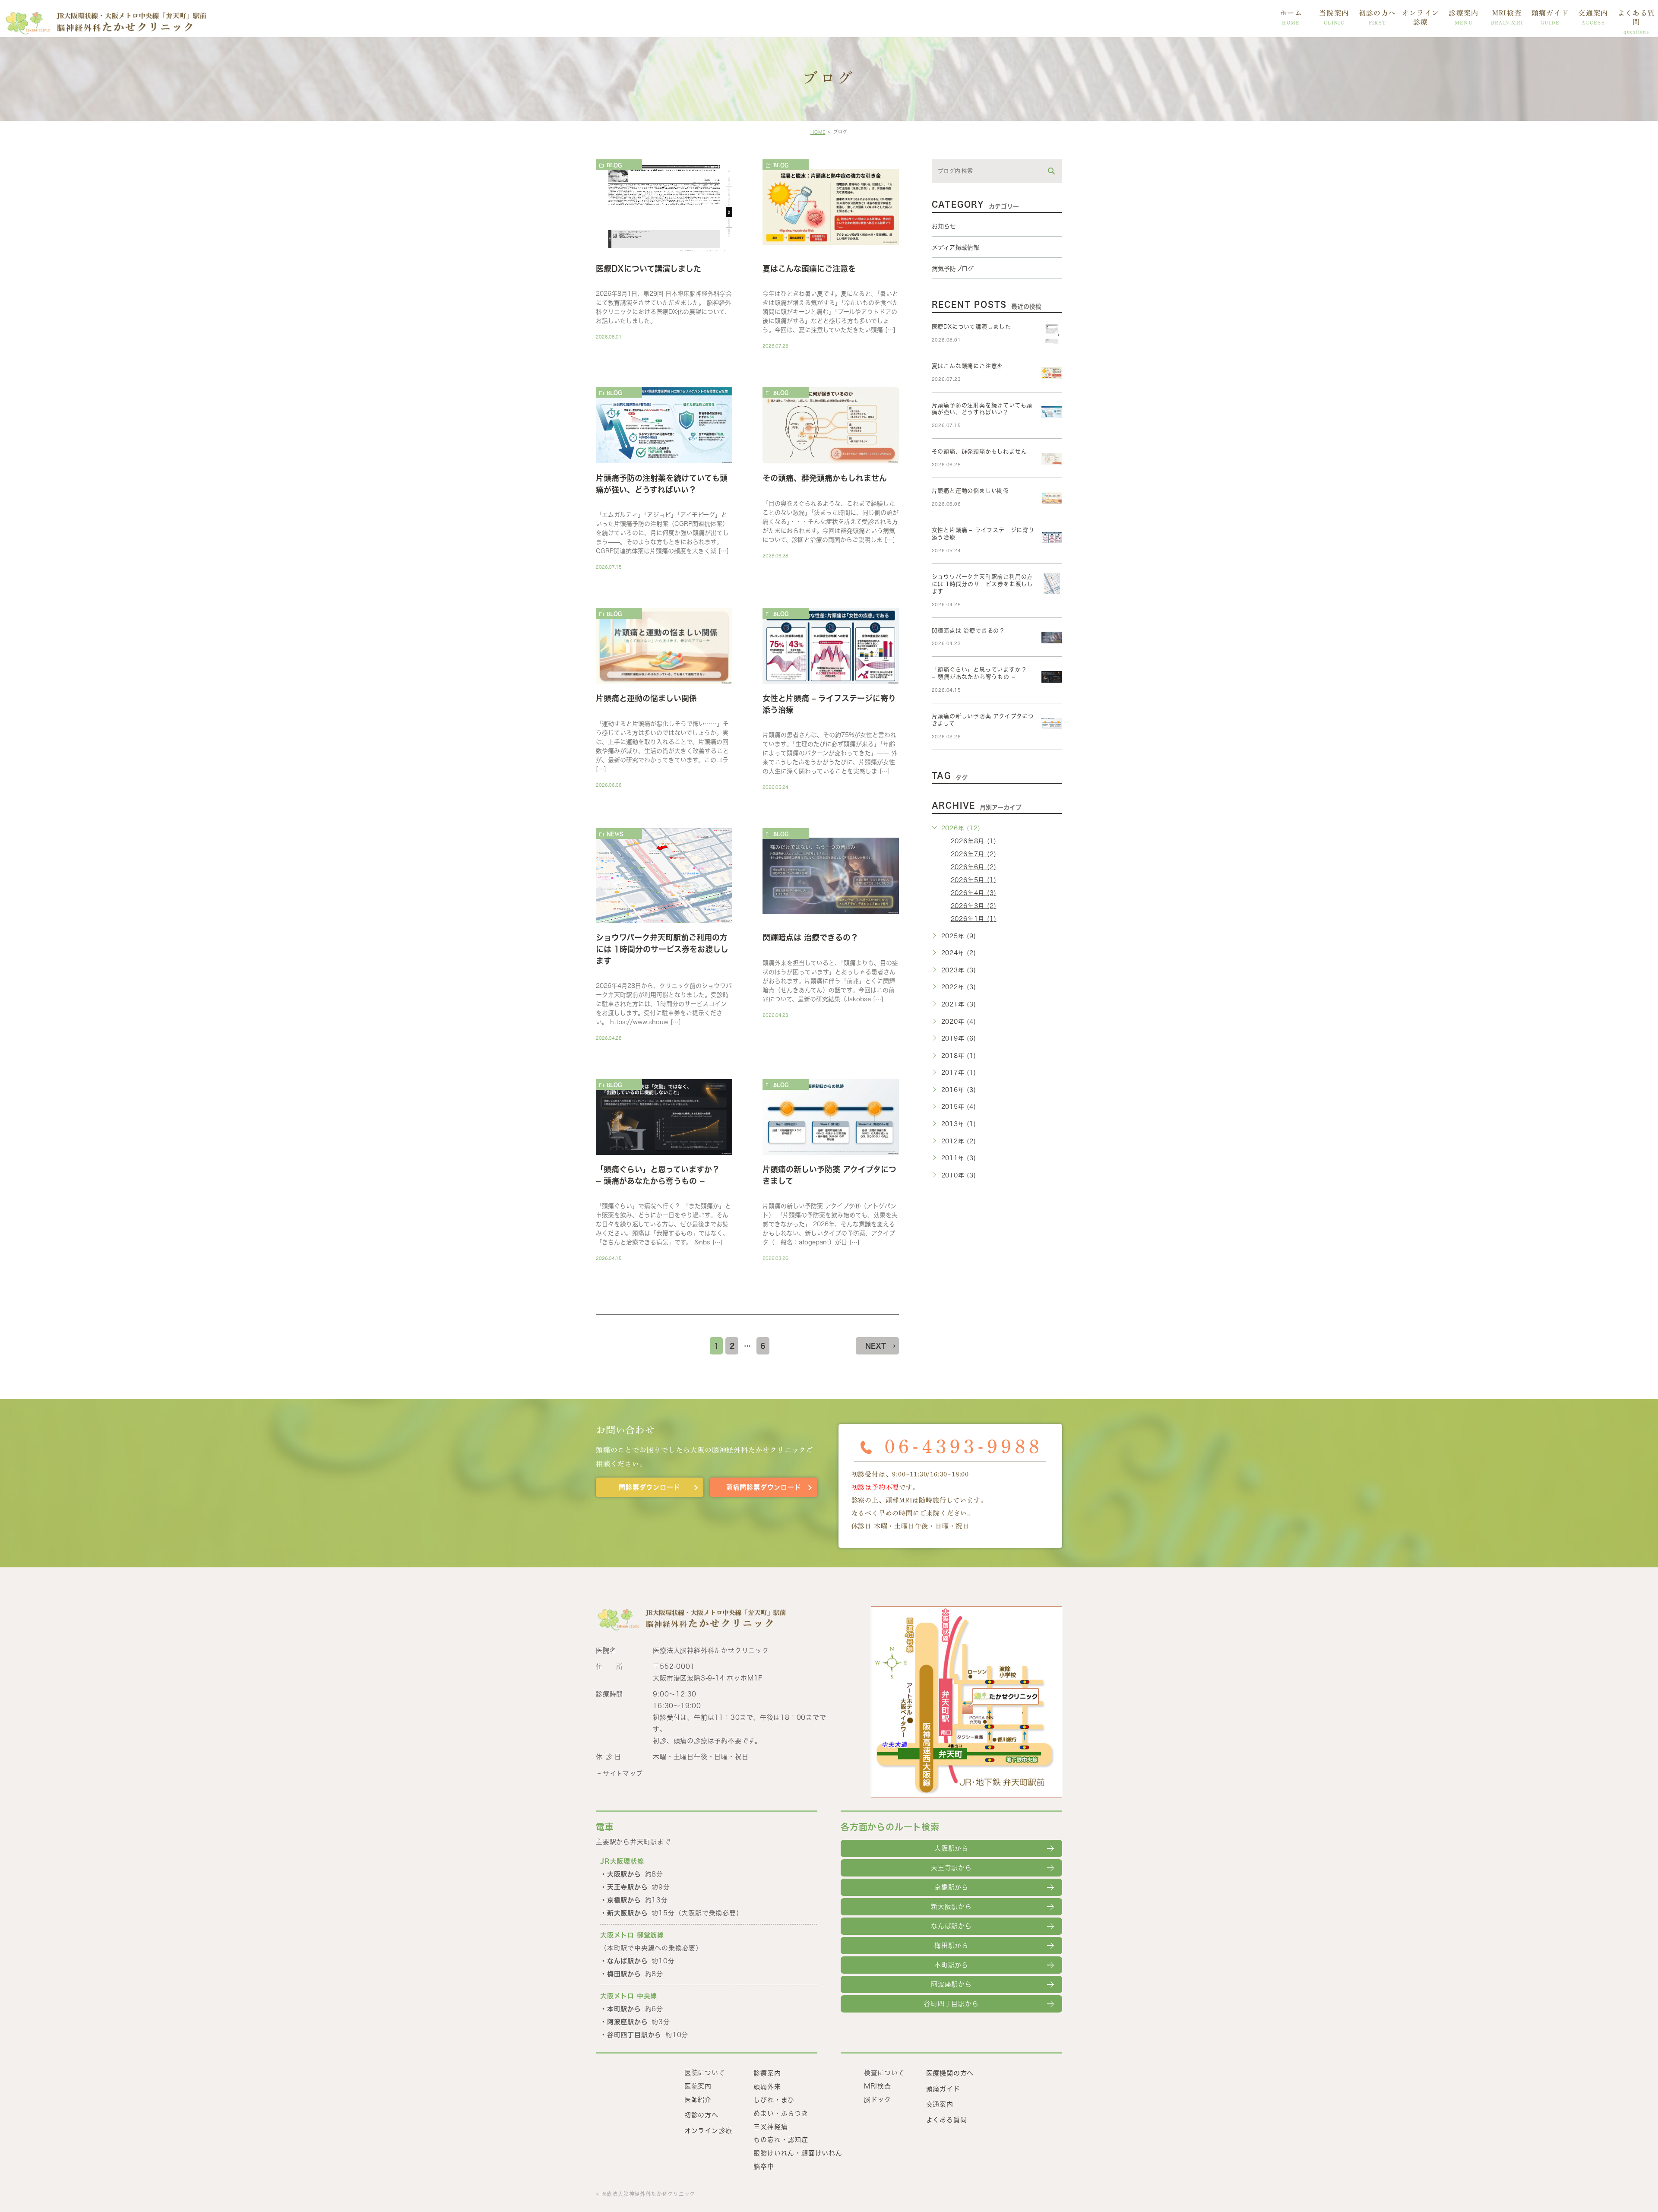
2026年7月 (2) (974, 854)
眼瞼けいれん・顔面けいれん (798, 2153)
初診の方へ (1377, 17)
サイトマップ (623, 1774)
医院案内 (698, 2086)
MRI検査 (1507, 17)
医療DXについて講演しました (649, 269)
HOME (818, 132)
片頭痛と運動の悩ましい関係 (646, 699)
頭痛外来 (767, 2087)
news (615, 834)
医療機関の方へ (950, 2073)
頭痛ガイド (1550, 17)
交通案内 (1593, 17)
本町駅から (951, 1965)
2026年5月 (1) (974, 880)
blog (614, 165)
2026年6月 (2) (974, 867)
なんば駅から (951, 1926)
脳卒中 (764, 2166)
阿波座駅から (951, 1984)
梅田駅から (951, 1945)
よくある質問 (1636, 22)
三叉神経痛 (770, 2126)
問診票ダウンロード (649, 1487)
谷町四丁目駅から (951, 2004)
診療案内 (1463, 17)
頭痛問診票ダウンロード (764, 1487)
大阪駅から (951, 1848)
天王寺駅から (951, 1868)
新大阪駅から (951, 1907)
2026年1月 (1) (974, 919)
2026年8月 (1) (974, 841)
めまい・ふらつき (781, 2113)
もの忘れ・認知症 (781, 2140)
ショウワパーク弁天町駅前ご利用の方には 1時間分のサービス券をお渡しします (662, 949)
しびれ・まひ (774, 2100)
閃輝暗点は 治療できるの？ (810, 938)
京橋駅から (951, 1887)
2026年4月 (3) (974, 893)
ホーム (1291, 17)
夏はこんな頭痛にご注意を (809, 269)
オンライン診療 (1421, 17)
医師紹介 (698, 2100)
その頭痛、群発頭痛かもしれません (825, 478)
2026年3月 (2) (974, 906)
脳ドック (878, 2100)
